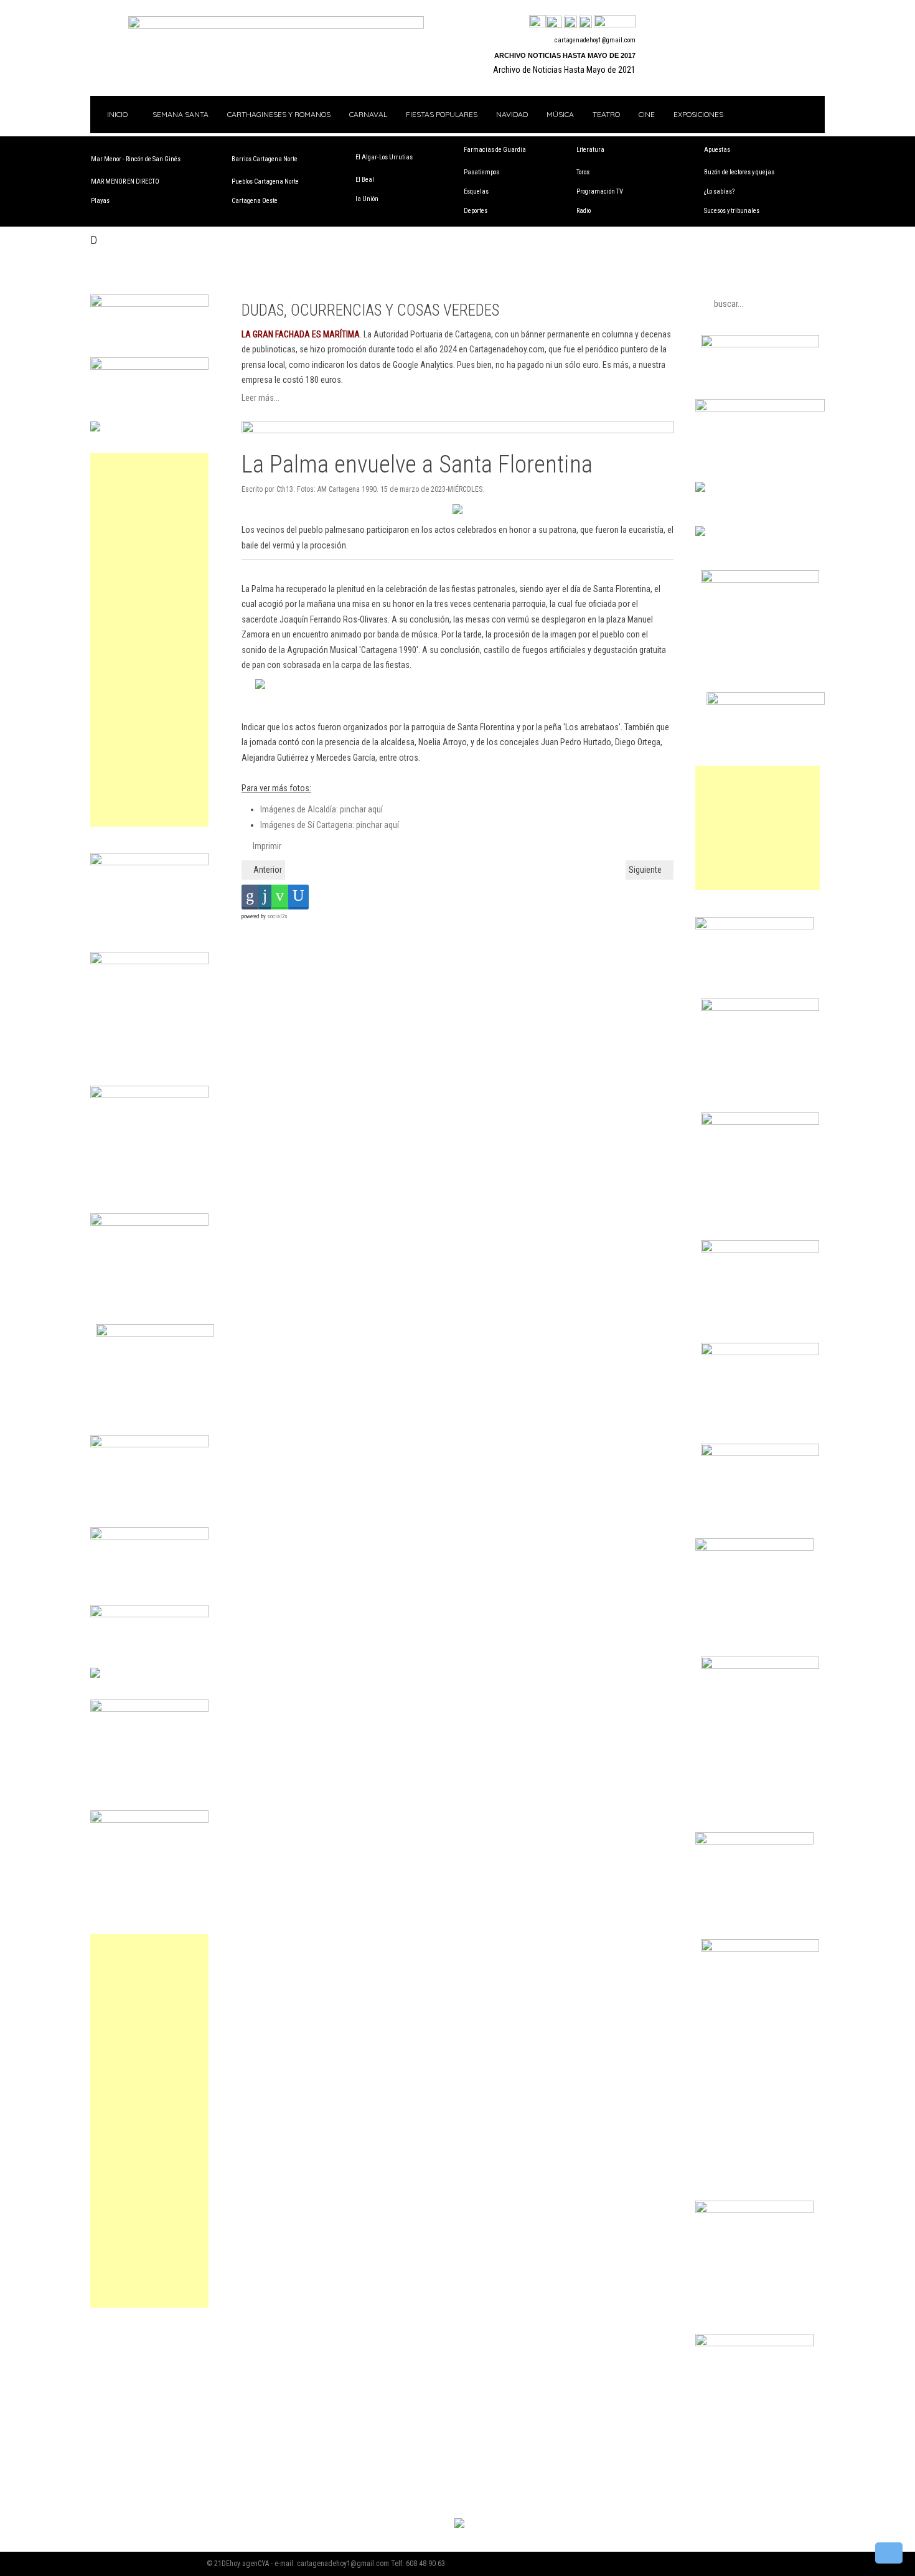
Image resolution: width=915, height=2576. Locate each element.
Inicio (116, 114)
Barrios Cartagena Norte (265, 159)
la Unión (367, 199)
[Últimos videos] (570, 22)
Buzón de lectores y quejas (739, 172)
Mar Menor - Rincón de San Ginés (136, 159)
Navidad (512, 114)
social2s (277, 916)
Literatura (590, 150)
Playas (100, 201)
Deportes (476, 211)
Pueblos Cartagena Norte (265, 181)
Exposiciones (698, 114)
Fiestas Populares (442, 114)
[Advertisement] (149, 640)
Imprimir (266, 846)
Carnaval (368, 114)
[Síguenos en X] (554, 22)
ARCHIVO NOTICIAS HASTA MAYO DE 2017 (565, 55)
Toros (583, 172)
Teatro (606, 114)
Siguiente (646, 870)
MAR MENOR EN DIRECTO (125, 181)
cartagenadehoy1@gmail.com (595, 40)
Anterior (267, 870)
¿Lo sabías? (719, 191)
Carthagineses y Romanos (279, 114)
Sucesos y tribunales (732, 211)
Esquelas (476, 191)
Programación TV (600, 191)
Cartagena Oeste (255, 201)
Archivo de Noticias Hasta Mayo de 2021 (564, 70)
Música (560, 114)
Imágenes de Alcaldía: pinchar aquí (321, 809)
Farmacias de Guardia (495, 150)
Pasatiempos (481, 172)
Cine (647, 114)
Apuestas (717, 150)
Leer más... (260, 398)
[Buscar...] (615, 22)
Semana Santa (181, 114)
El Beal (365, 180)
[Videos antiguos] (585, 22)
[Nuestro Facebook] (537, 22)
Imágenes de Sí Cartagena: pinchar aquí (330, 825)
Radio (584, 211)
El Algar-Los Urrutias (384, 157)
